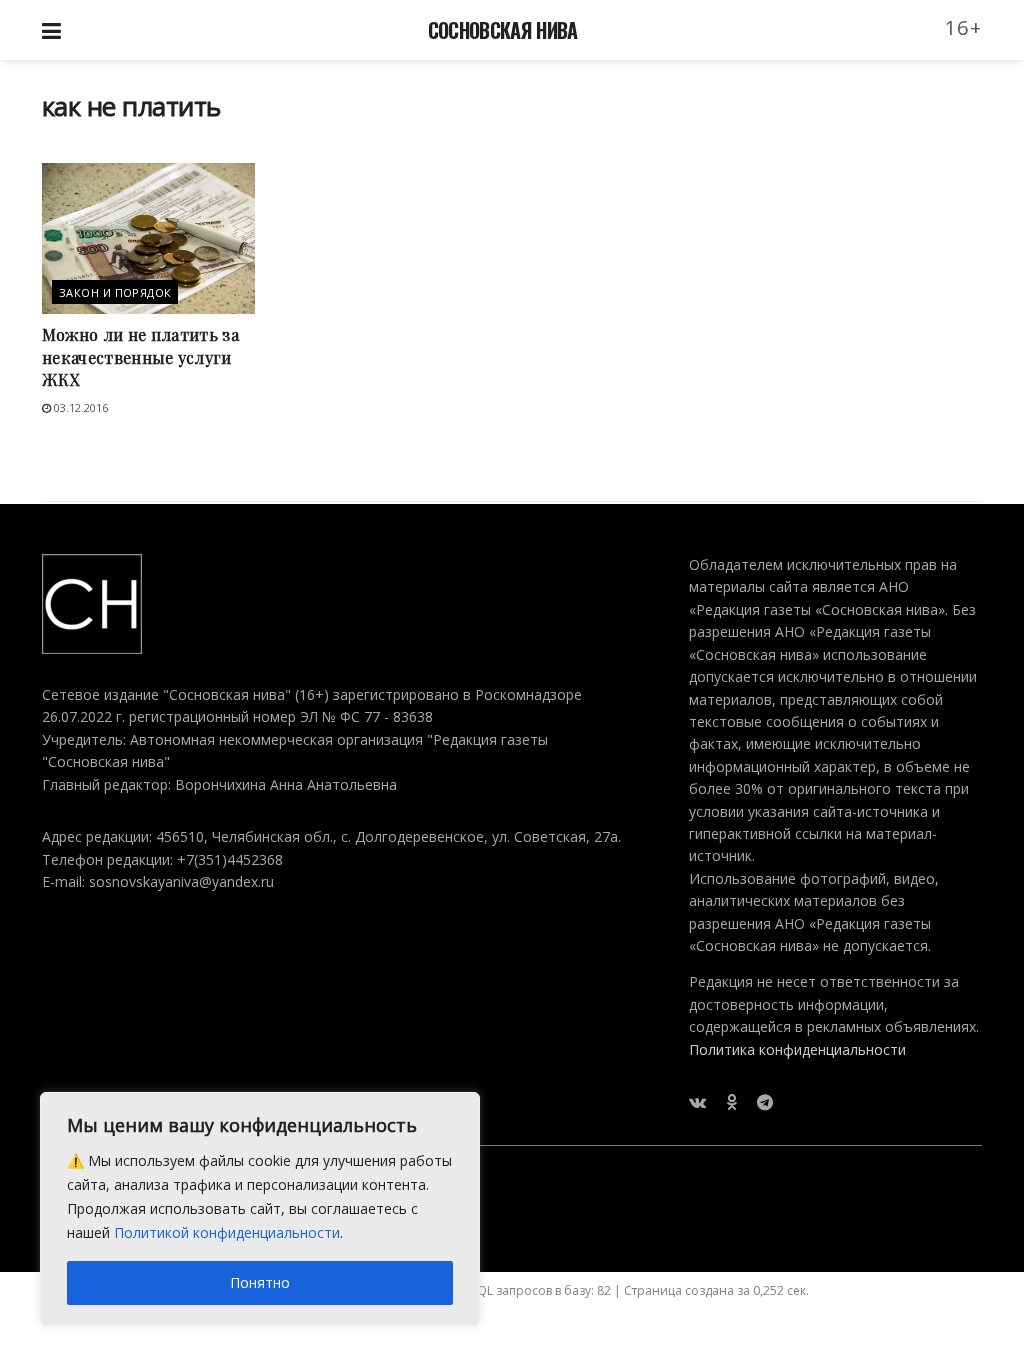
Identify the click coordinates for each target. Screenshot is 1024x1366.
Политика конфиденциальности (797, 1049)
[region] (260, 1209)
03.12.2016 (79, 407)
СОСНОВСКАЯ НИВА (503, 30)
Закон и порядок (115, 292)
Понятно (260, 1282)
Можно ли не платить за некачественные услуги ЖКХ (140, 357)
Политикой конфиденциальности (227, 1232)
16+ (964, 27)
